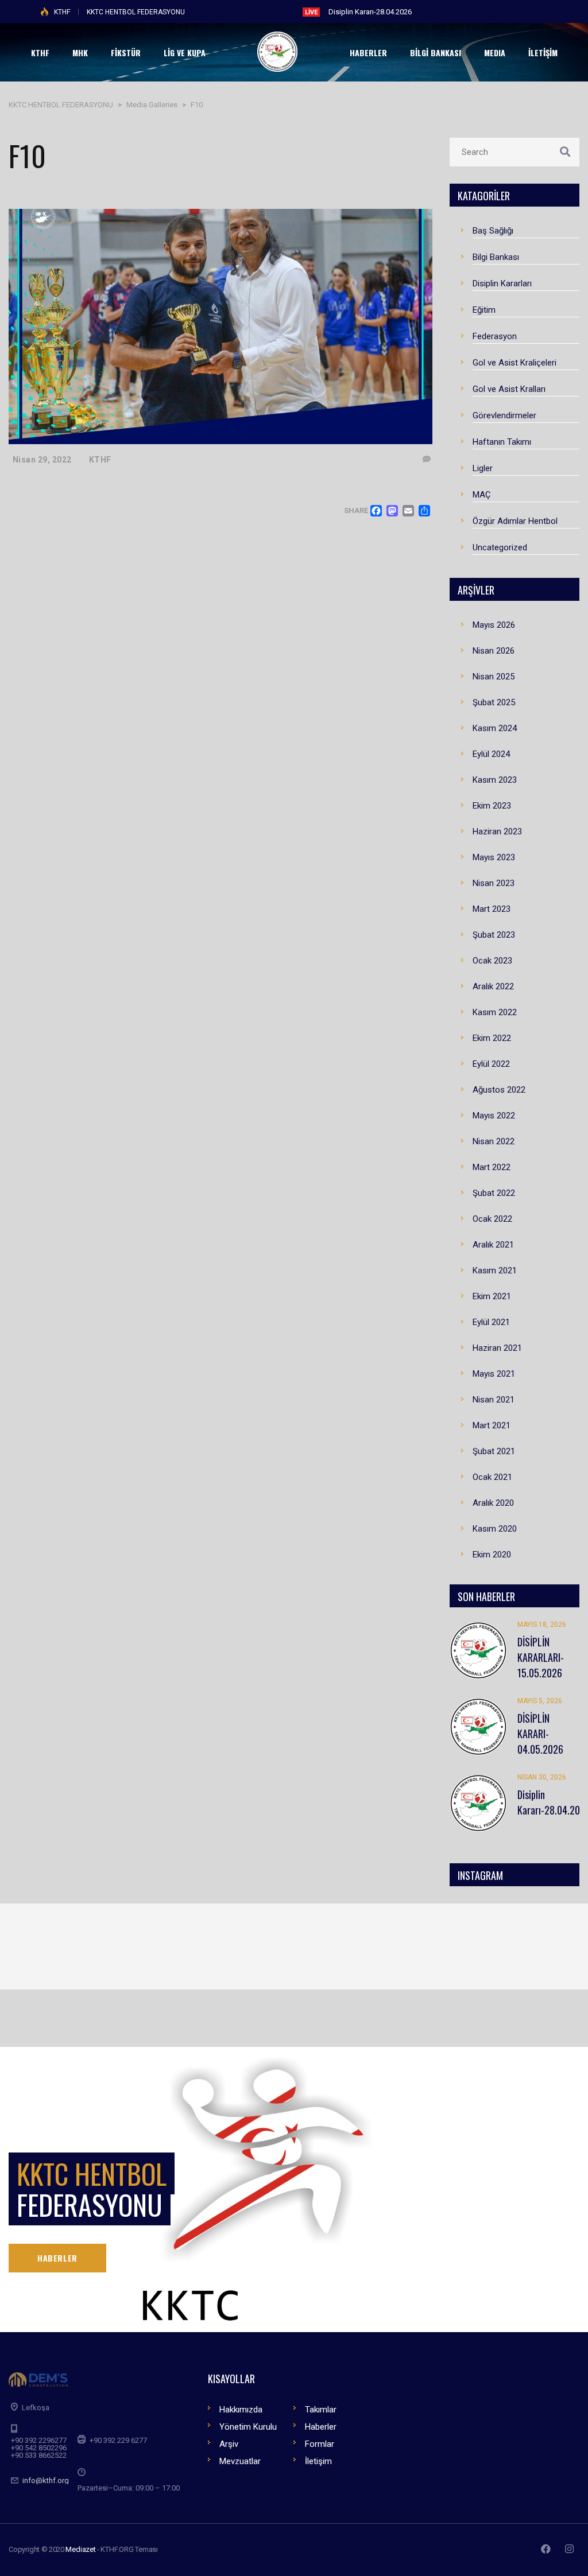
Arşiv (229, 2444)
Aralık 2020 (493, 1503)
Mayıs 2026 (494, 625)
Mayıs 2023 (494, 857)
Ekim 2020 (492, 1555)
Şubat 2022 (494, 1193)
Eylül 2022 (491, 1064)
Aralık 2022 (493, 986)
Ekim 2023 (492, 806)
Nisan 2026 (494, 651)
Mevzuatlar (240, 2461)
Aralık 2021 (493, 1245)
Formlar (320, 2444)
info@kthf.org (46, 2480)
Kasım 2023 (495, 780)
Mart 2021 (492, 1425)
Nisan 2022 (494, 1141)
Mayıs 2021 (494, 1374)
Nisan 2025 (494, 677)
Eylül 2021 (491, 1322)
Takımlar (321, 2410)
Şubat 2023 (494, 935)
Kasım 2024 (495, 728)
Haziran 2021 (497, 1348)
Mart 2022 (492, 1167)
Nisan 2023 (494, 883)
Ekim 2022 (492, 1038)
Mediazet (80, 2549)
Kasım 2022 (495, 1012)
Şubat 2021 (494, 1451)
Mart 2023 (492, 909)
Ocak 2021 (492, 1477)
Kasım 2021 (495, 1270)
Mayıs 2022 (494, 1116)
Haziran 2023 (497, 832)
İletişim (318, 2461)
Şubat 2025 (494, 702)
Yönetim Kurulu (248, 2427)
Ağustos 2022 (499, 1090)
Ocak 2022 (492, 1219)
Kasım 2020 (495, 1529)
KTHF (62, 12)
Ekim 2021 (492, 1296)
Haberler (321, 2427)
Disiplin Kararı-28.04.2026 (370, 12)
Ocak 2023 (492, 961)
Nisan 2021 (494, 1400)
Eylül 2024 (491, 754)
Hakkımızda (241, 2410)
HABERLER (57, 2258)
